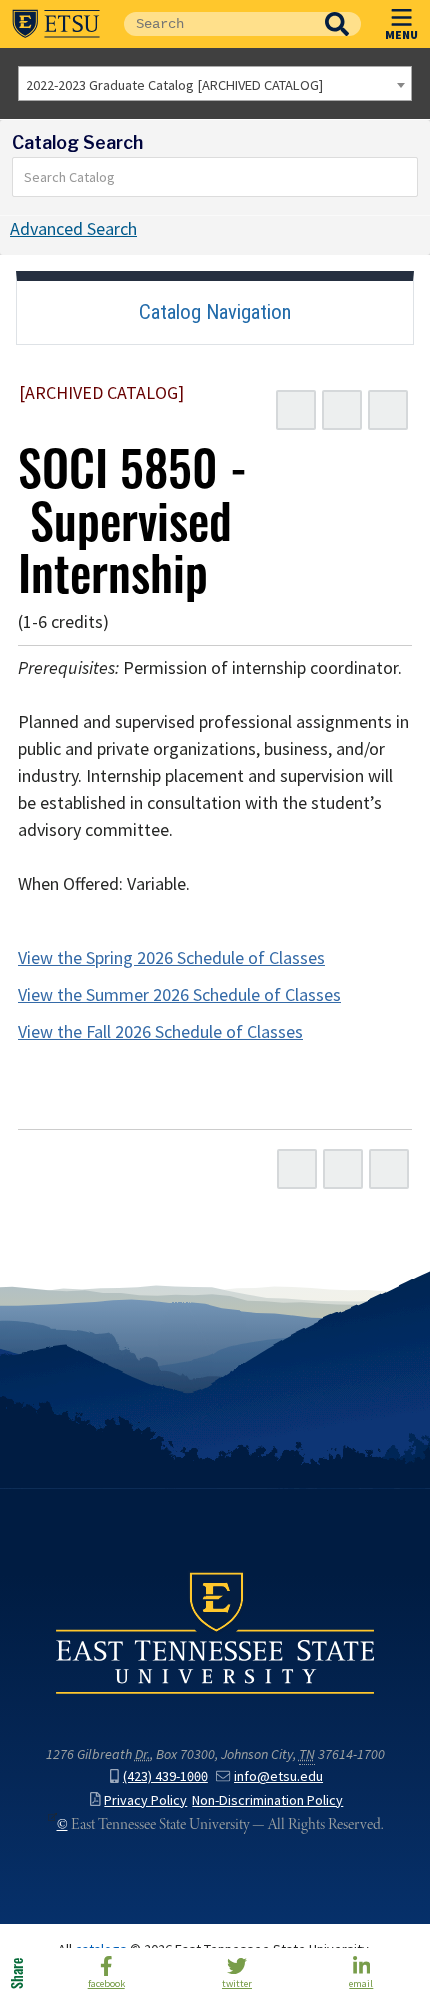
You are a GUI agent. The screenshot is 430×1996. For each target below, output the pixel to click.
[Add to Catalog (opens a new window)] (296, 410)
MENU (401, 34)
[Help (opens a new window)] (388, 410)
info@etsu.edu (278, 1776)
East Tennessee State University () (56, 24)
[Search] (403, 177)
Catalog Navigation (215, 312)
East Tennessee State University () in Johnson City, (215, 1632)
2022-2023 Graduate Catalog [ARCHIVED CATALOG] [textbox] (174, 85)
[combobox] (215, 83)
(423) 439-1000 (165, 1776)
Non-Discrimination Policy (267, 1800)
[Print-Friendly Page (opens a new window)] (342, 410)
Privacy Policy (145, 1800)
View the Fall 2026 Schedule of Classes (160, 1032)
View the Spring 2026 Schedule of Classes (171, 958)
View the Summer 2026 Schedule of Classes (179, 995)
